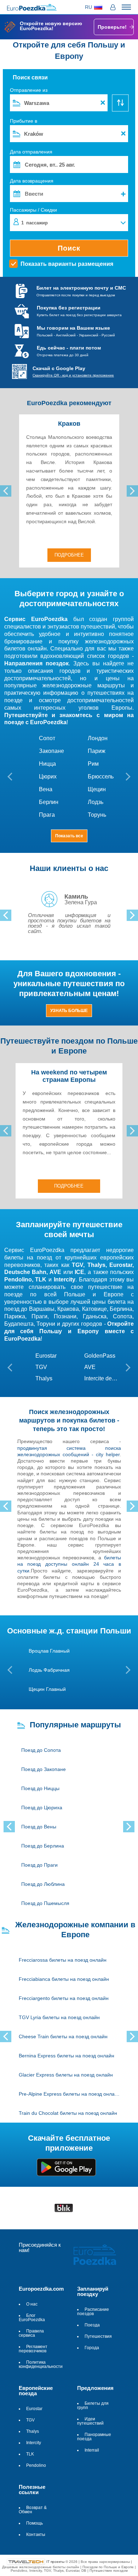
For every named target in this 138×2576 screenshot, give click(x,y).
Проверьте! (112, 27)
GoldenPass (100, 1356)
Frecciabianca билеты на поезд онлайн (64, 1979)
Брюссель (101, 777)
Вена (46, 789)
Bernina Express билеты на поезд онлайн (67, 2056)
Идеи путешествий (90, 2421)
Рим (93, 764)
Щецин (97, 789)
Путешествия (98, 2336)
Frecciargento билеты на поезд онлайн (64, 1998)
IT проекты (56, 2561)
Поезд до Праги (39, 1865)
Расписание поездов (93, 2312)
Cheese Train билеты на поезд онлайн (63, 2036)
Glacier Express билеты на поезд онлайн (66, 2075)
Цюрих (48, 777)
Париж (97, 751)
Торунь (97, 815)
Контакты (36, 2535)
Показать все (69, 836)
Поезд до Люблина (43, 1884)
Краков (69, 424)
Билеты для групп (93, 2405)
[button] (94, 7)
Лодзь (96, 802)
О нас (32, 2304)
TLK (30, 2454)
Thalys (44, 1378)
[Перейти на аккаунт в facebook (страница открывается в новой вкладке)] (35, 2263)
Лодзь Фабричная (49, 1670)
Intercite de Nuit (101, 1378)
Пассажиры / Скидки (33, 216)
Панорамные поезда (94, 2437)
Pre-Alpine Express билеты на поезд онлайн (69, 2094)
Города (92, 2348)
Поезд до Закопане (44, 1769)
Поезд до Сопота (41, 1750)
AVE (90, 1367)
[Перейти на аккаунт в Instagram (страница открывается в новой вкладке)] (50, 2263)
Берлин (49, 802)
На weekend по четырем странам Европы (69, 1076)
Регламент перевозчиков (33, 2349)
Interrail (92, 2450)
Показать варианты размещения (67, 264)
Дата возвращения (68, 189)
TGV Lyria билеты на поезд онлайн (59, 2017)
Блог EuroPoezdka (32, 2318)
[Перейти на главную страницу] (96, 2255)
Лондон (98, 738)
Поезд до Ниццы (40, 1788)
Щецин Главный (47, 1689)
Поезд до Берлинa (43, 1846)
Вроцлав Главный (49, 1651)
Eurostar (46, 1356)
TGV (41, 1367)
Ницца (47, 764)
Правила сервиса (31, 2333)
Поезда (92, 2325)
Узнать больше (69, 1011)
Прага (47, 815)
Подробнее (69, 555)
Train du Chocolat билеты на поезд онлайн (68, 2113)
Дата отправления (31, 152)
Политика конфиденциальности (41, 2364)
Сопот (47, 738)
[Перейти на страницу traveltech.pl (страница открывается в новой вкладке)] (26, 2561)
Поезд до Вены (39, 1827)
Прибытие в (24, 121)
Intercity (34, 2443)
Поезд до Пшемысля (45, 1903)
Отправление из (29, 90)
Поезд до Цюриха (42, 1807)
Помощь (34, 2523)
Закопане (51, 751)
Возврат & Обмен (33, 2510)
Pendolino (36, 2465)
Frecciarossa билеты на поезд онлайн (63, 1960)
